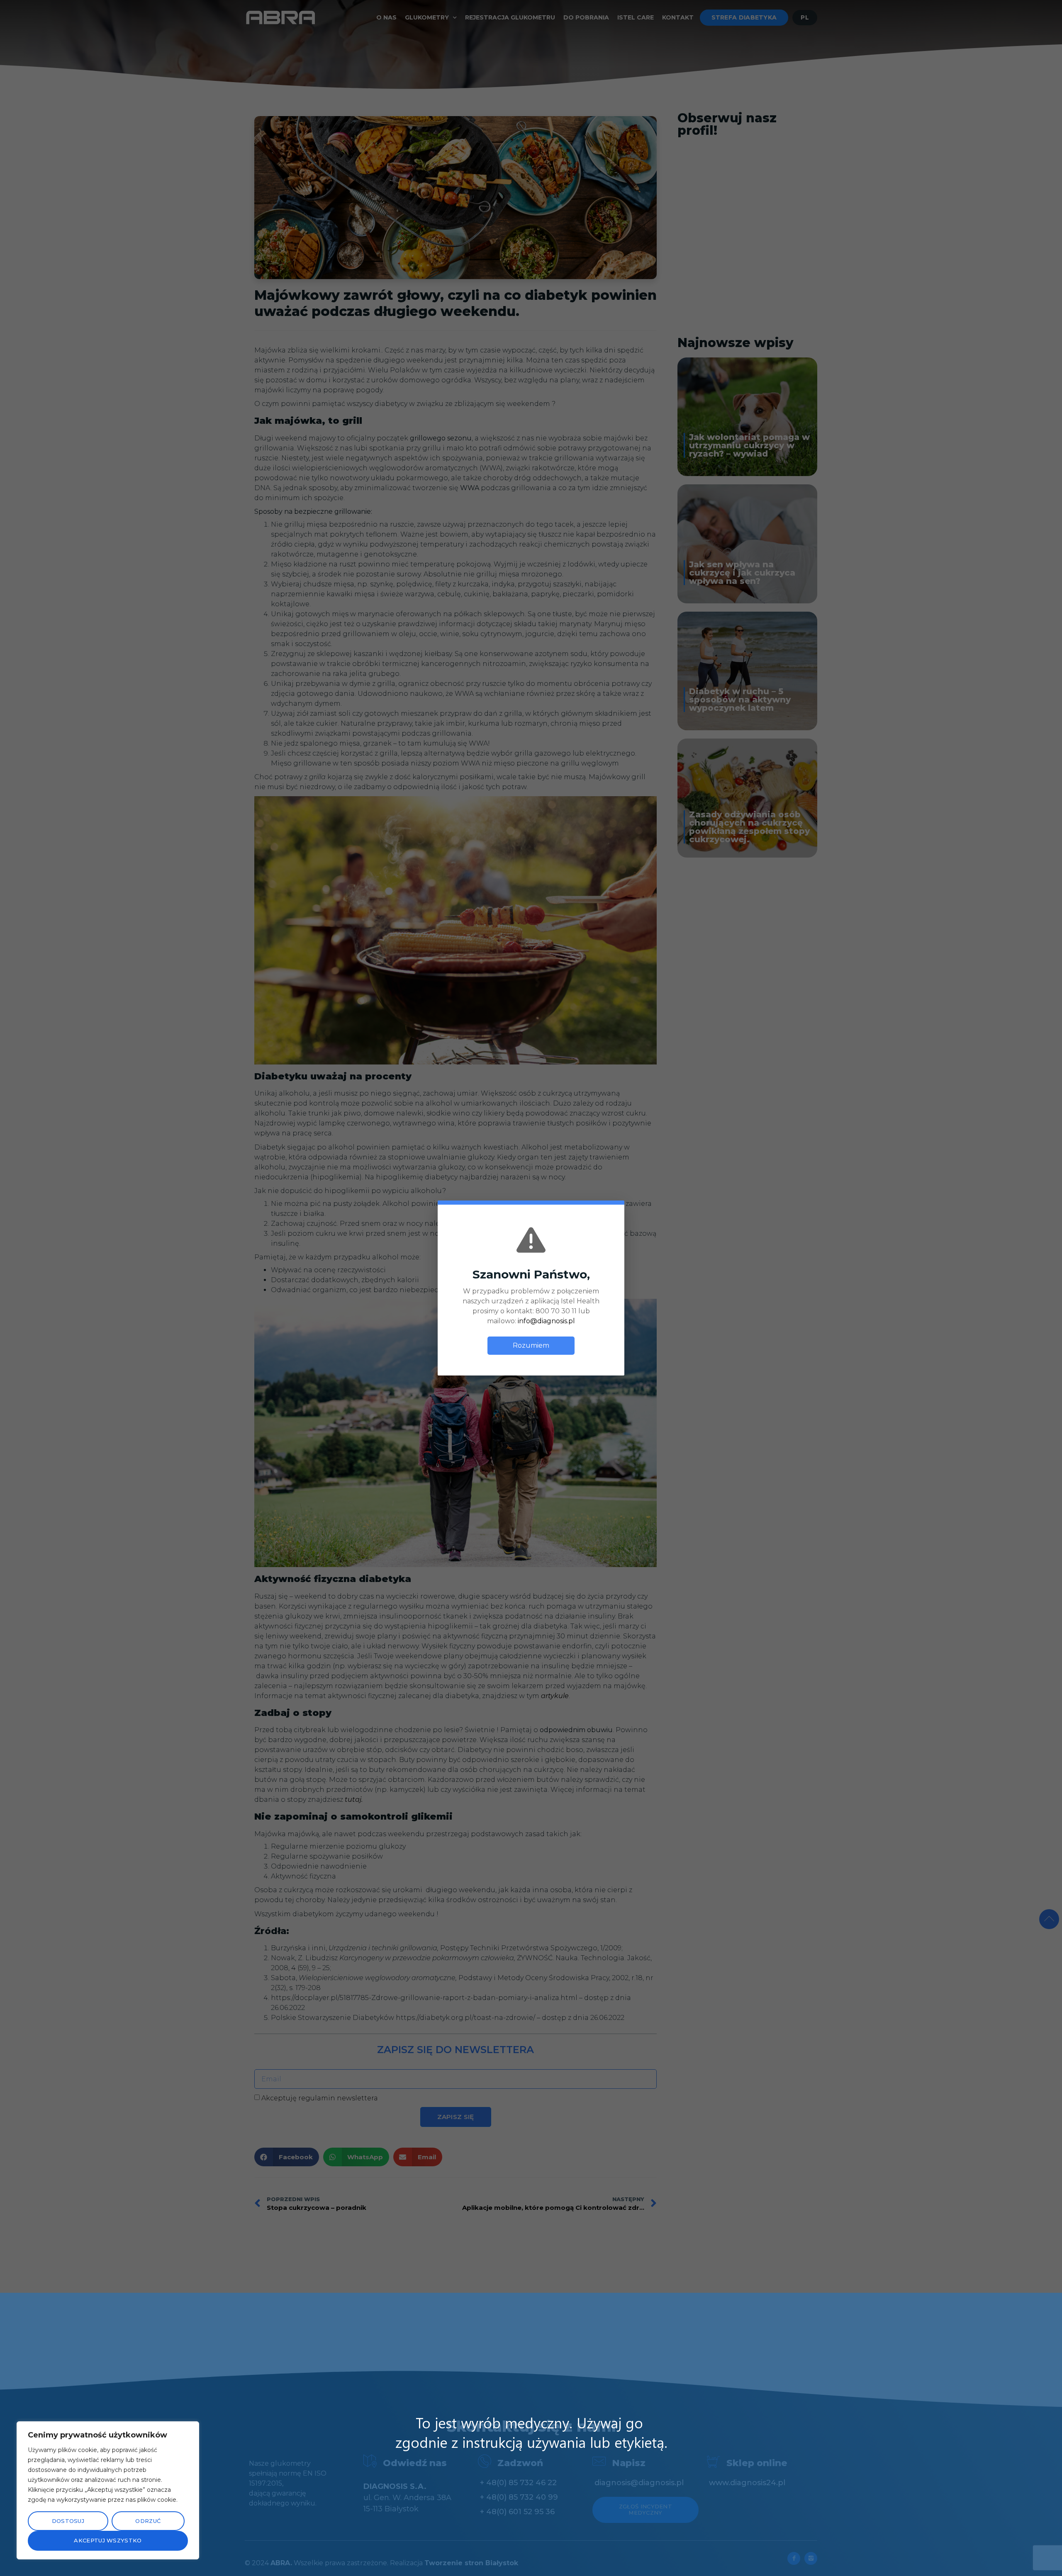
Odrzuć (148, 2521)
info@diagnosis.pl (546, 1321)
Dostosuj (68, 2521)
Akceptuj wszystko (108, 2540)
